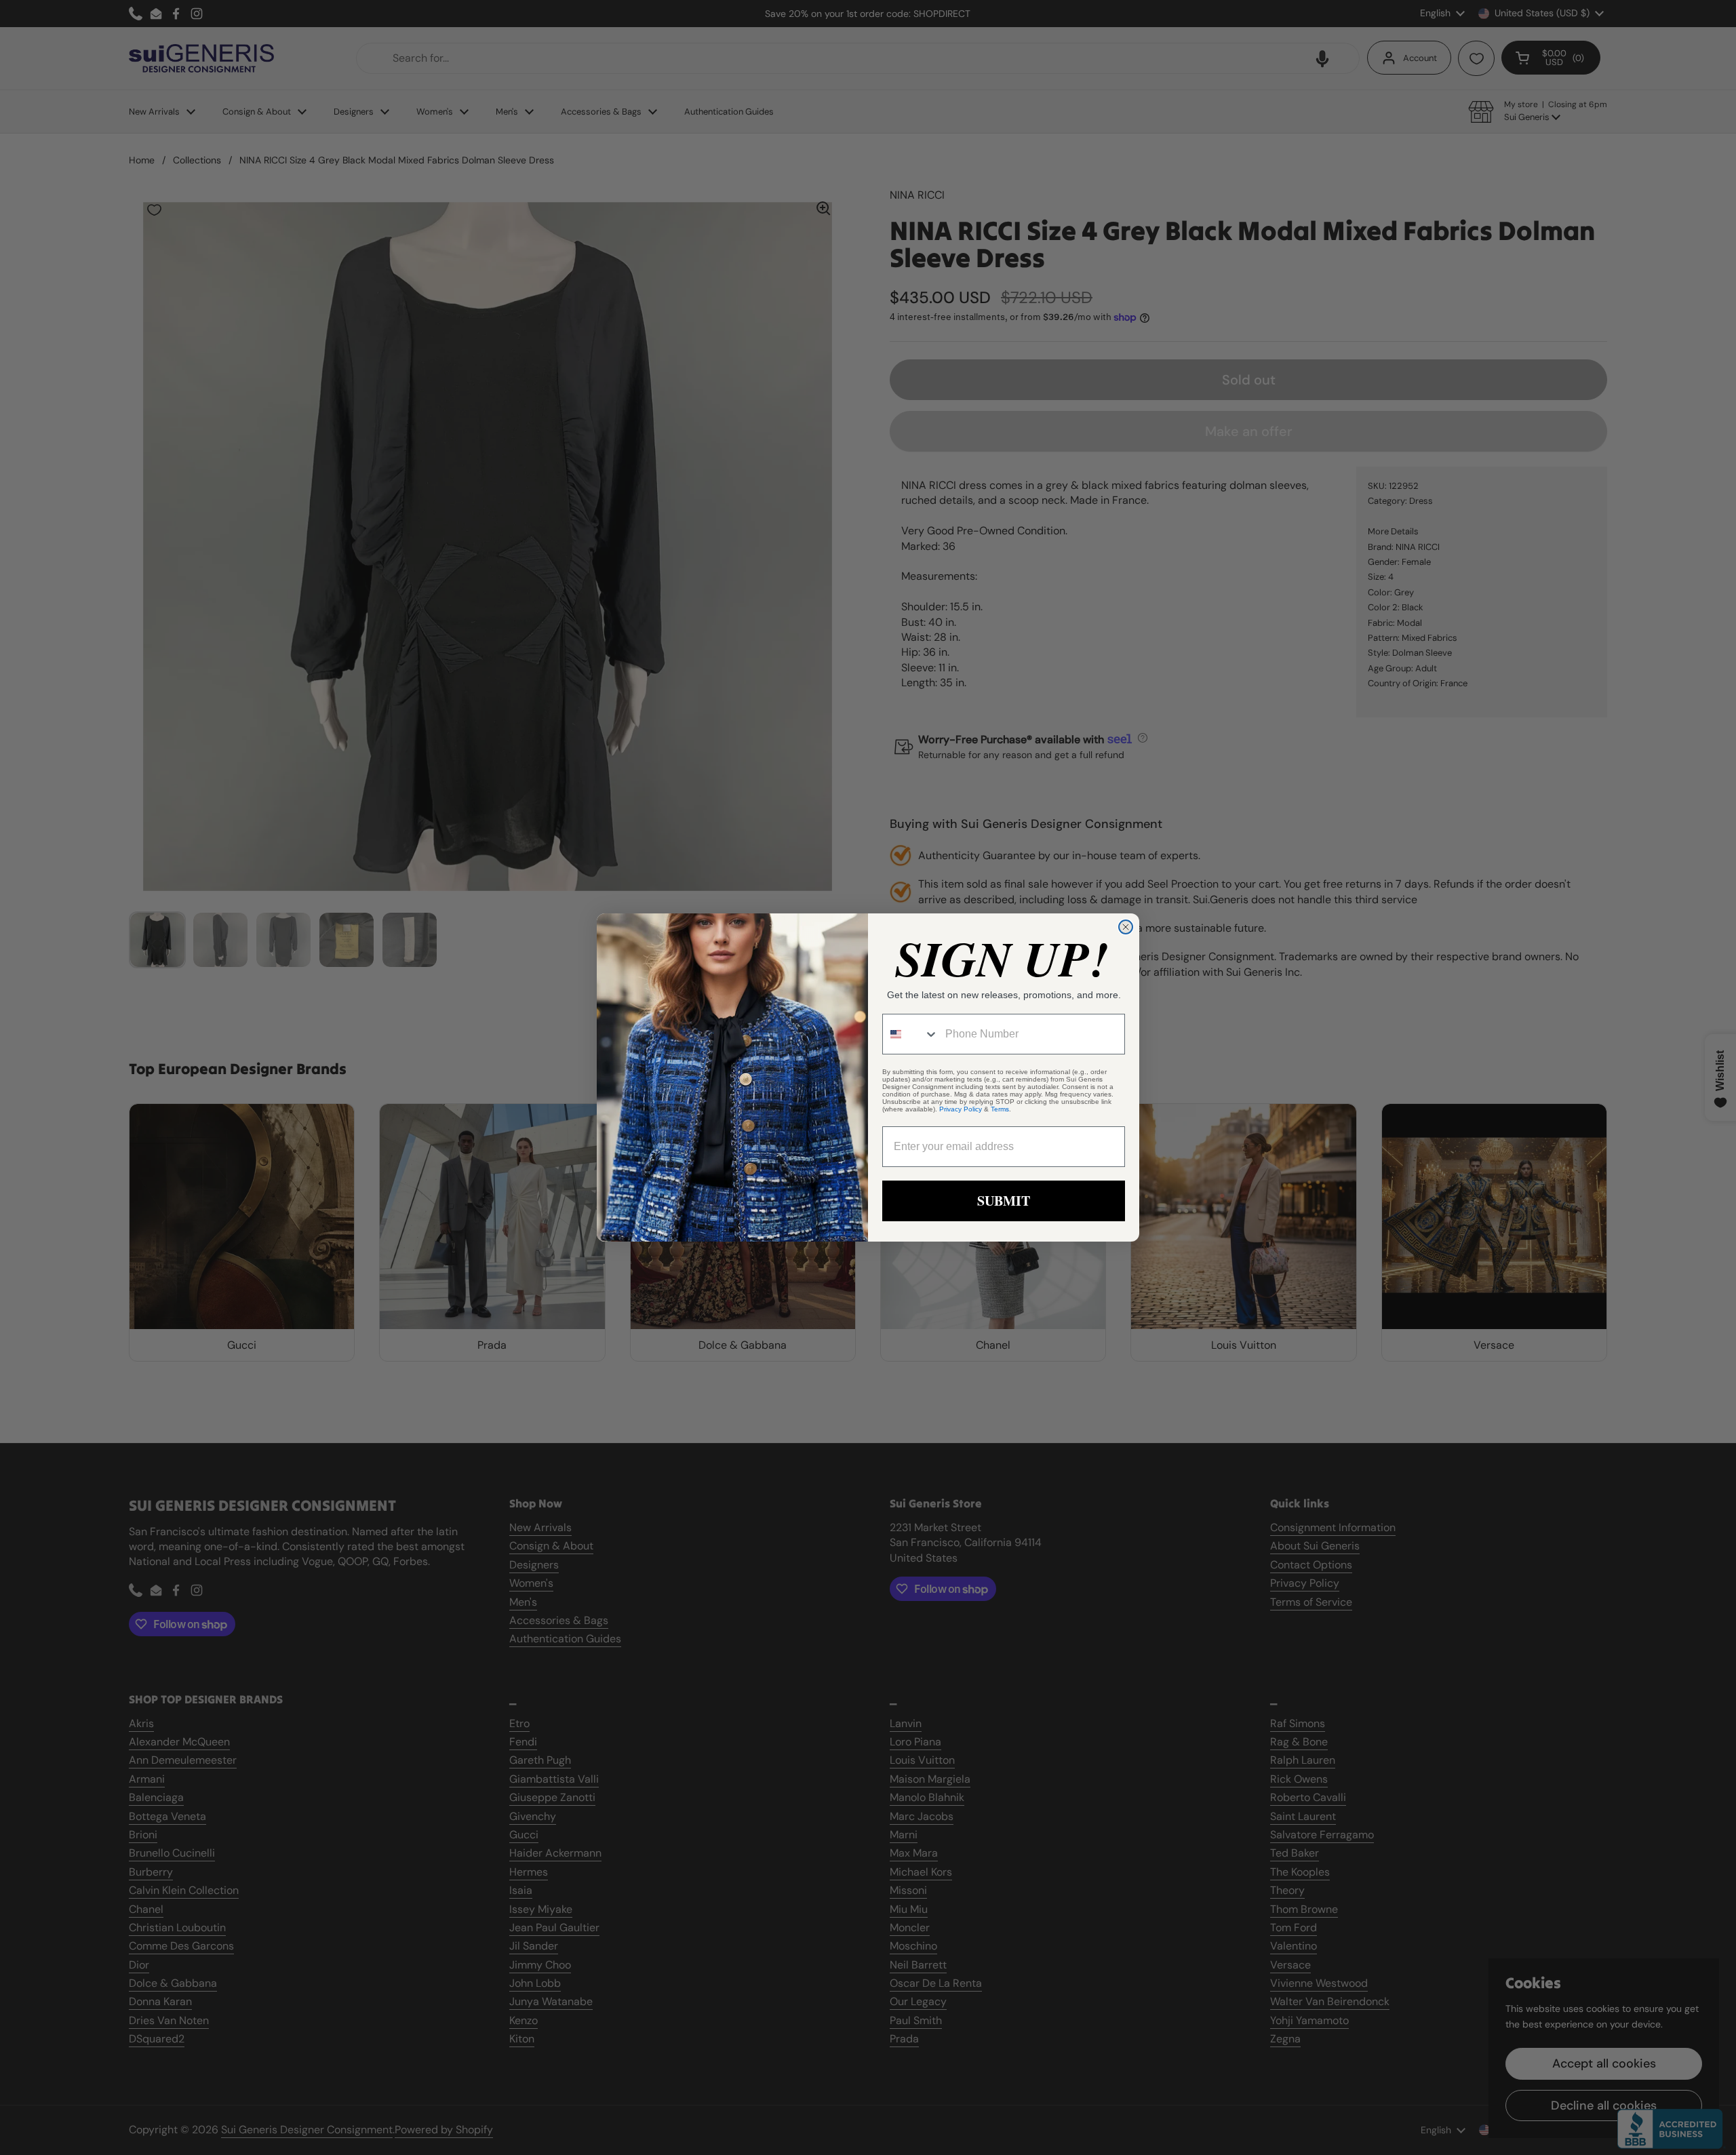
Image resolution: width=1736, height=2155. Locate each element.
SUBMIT (1004, 1201)
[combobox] (911, 1034)
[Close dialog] (1126, 927)
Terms (1000, 1109)
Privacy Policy (961, 1109)
